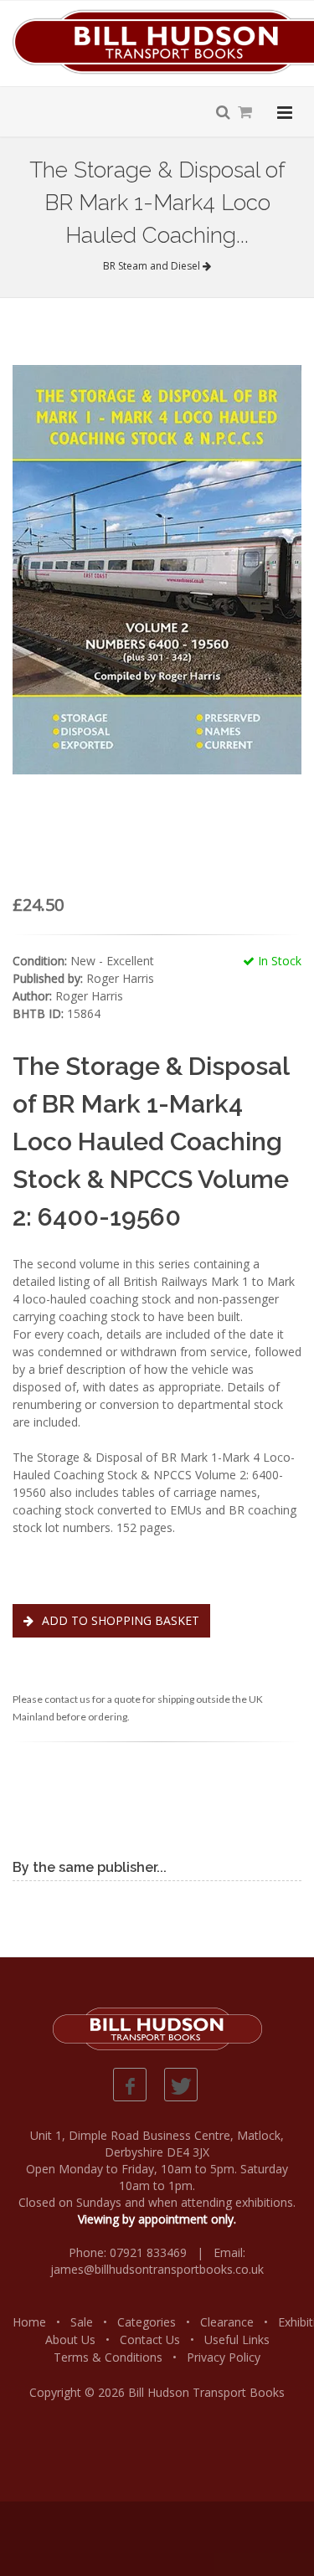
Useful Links (237, 2339)
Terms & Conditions (108, 2357)
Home (29, 2322)
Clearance (227, 2322)
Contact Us (150, 2339)
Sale (82, 2322)
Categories (147, 2322)
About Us (70, 2339)
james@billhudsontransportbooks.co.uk (157, 2269)
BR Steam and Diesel (153, 266)
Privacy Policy (224, 2357)
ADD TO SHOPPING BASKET (119, 1620)
